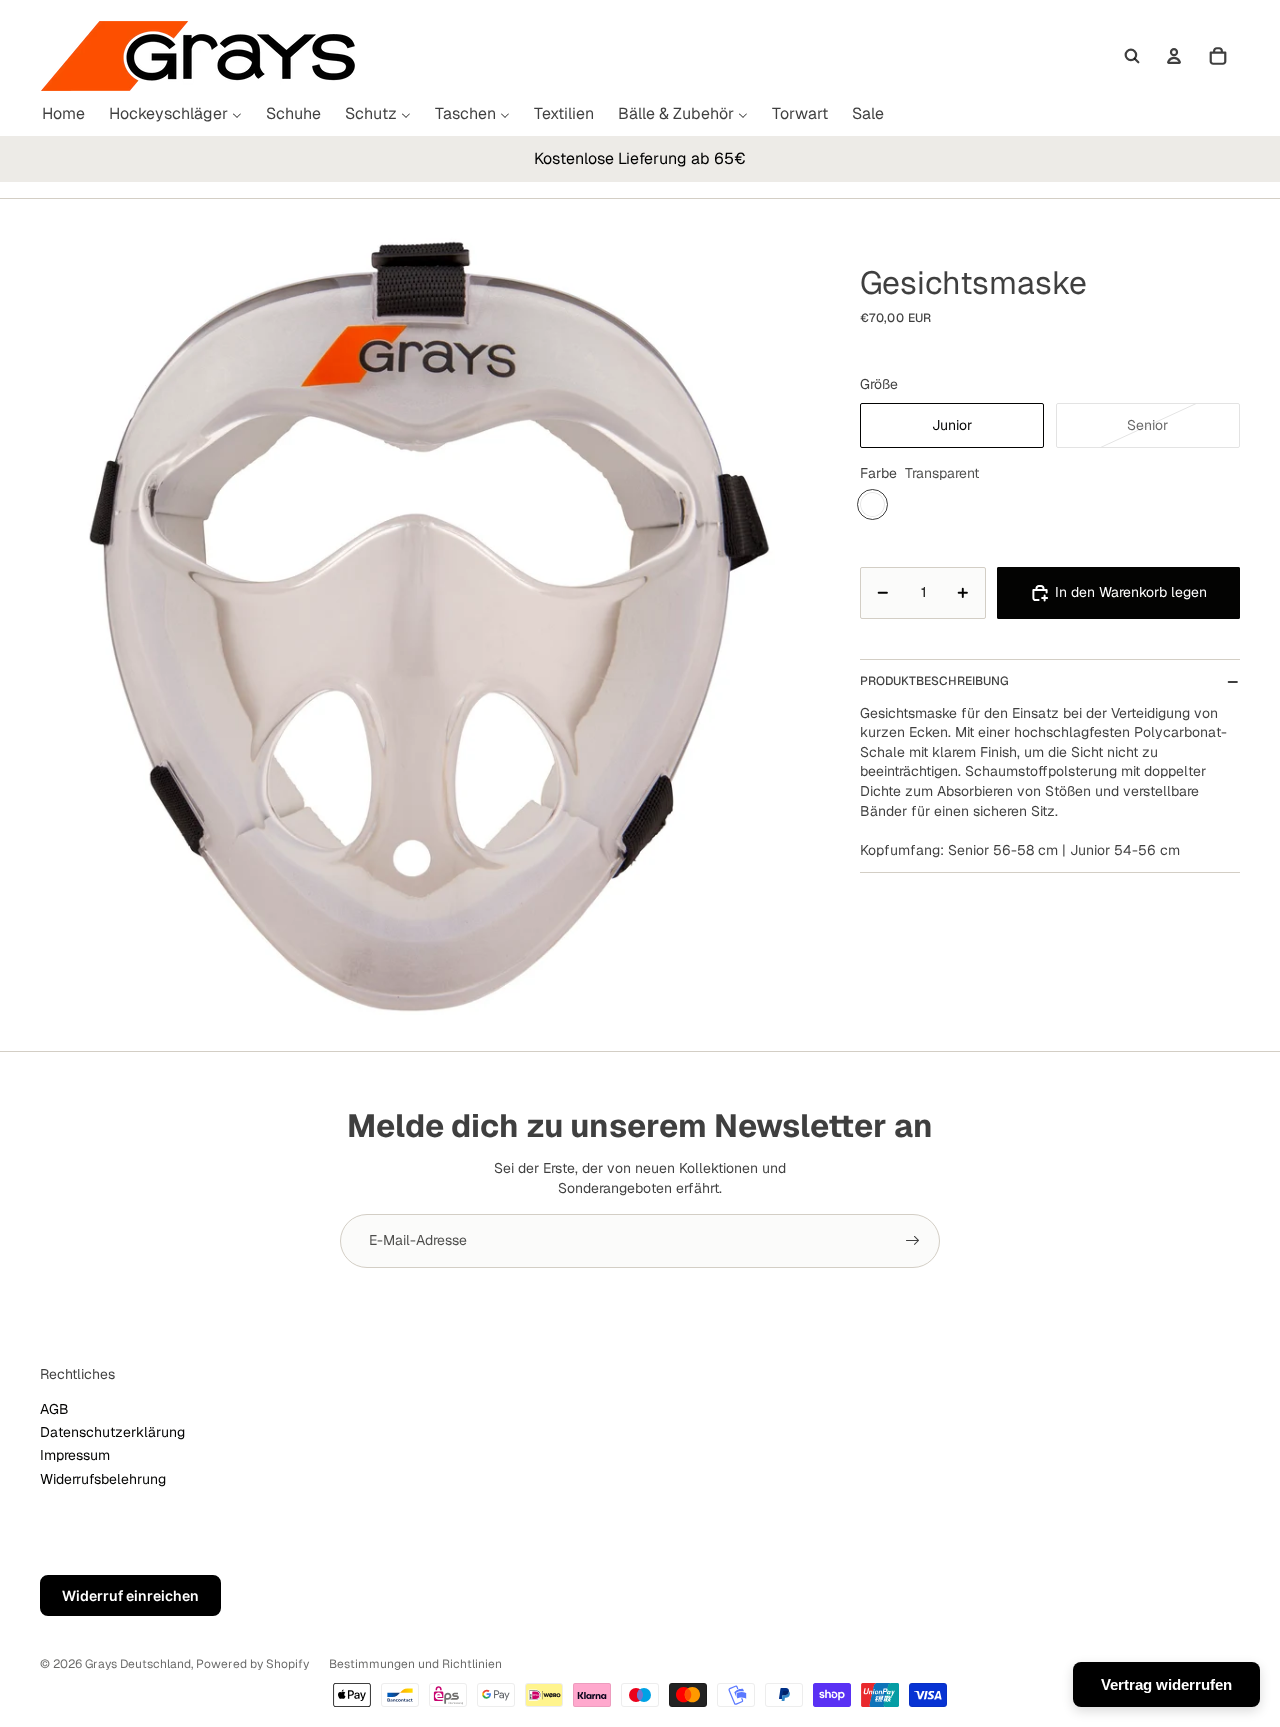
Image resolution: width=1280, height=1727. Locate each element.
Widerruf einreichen (130, 1595)
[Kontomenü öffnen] (1174, 56)
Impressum (75, 1455)
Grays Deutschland (138, 1664)
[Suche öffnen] (1132, 56)
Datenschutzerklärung (112, 1432)
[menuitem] (63, 114)
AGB (54, 1409)
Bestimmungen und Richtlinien (415, 1664)
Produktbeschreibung (934, 681)
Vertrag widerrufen (1166, 1684)
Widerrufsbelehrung (103, 1479)
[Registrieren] (913, 1241)
